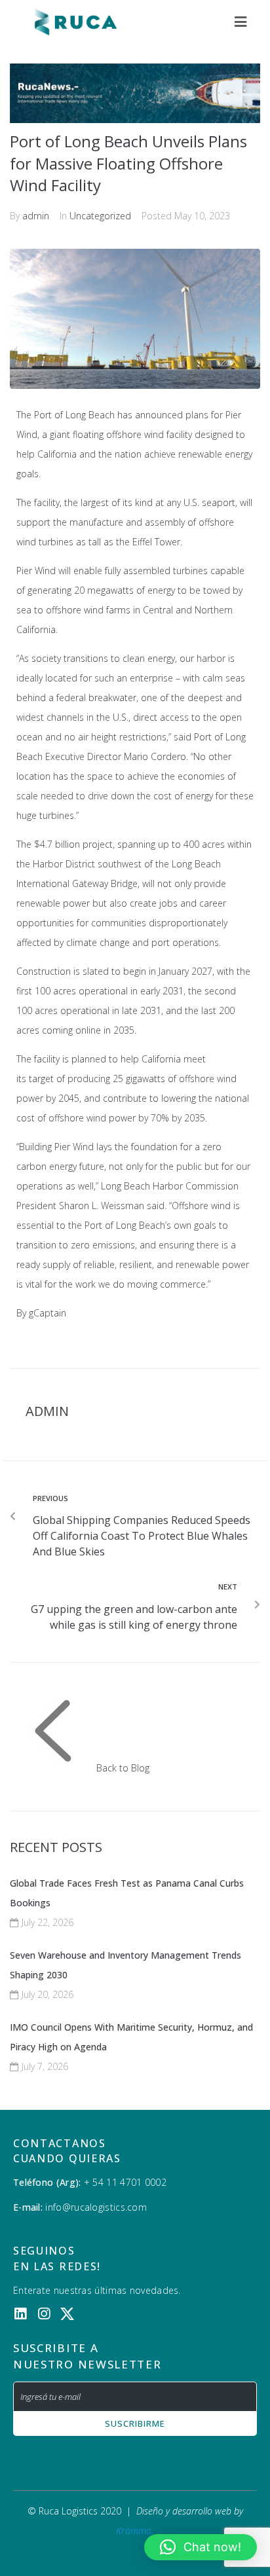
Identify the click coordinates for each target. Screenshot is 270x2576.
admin (36, 216)
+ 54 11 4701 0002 (125, 2182)
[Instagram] (44, 2314)
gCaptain (48, 1313)
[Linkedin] (20, 2314)
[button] (201, 2547)
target (41, 1079)
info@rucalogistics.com (95, 2207)
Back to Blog (123, 1768)
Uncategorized (100, 216)
